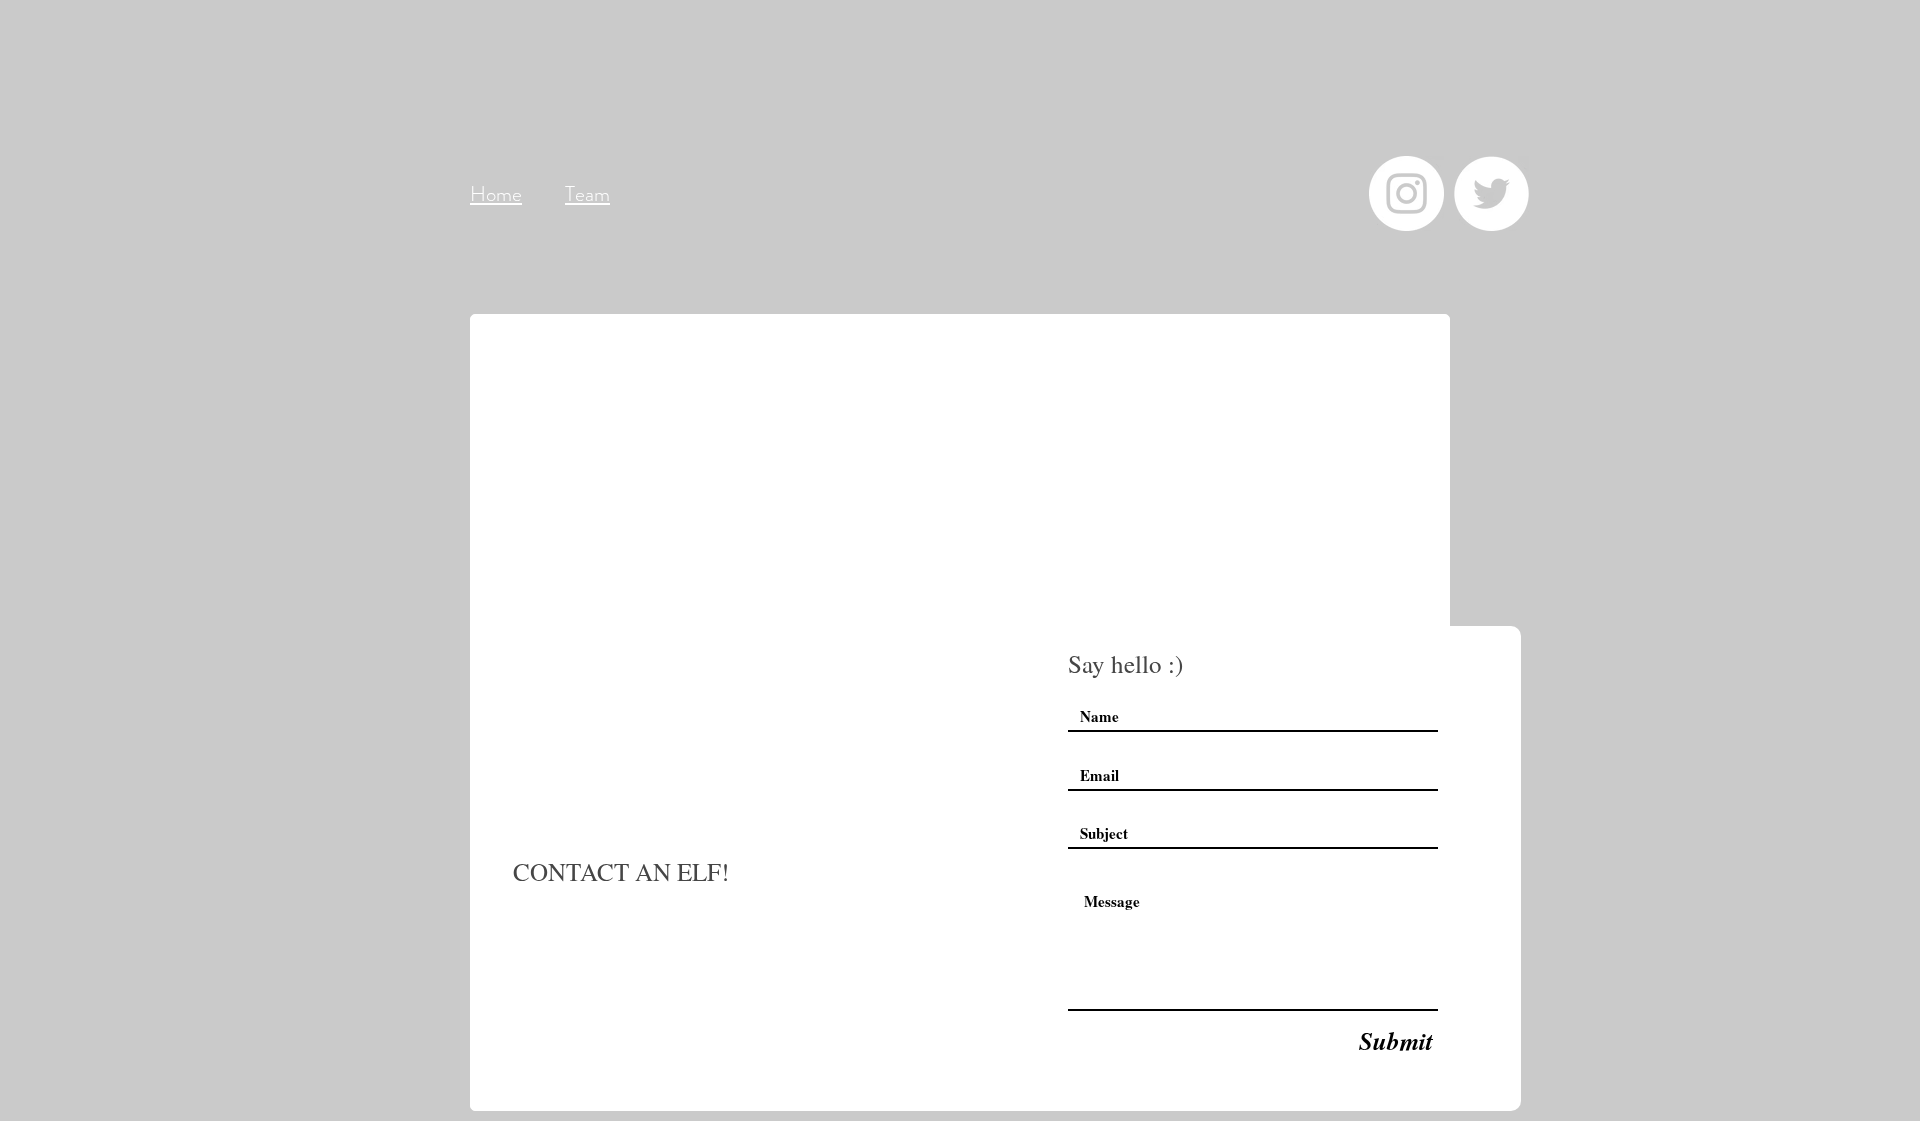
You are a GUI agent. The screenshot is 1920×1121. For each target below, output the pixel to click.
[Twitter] (1491, 193)
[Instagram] (1406, 193)
